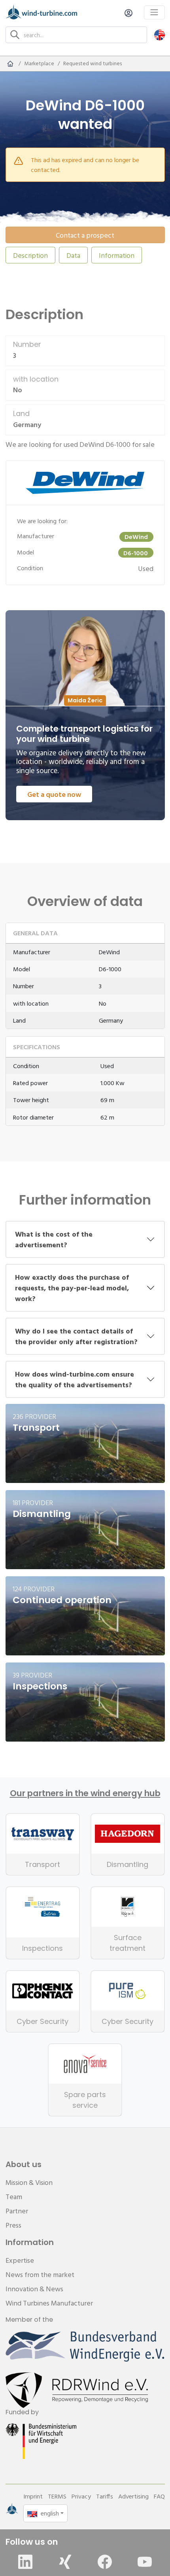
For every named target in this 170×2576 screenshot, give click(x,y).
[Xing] (65, 2562)
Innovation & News (34, 2289)
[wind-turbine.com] (10, 64)
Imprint (33, 2496)
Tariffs (105, 2496)
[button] (160, 35)
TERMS (57, 2496)
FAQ (159, 2496)
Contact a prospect (85, 235)
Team (14, 2197)
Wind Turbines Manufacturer (49, 2303)
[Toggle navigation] (154, 12)
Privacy (81, 2496)
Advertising (133, 2496)
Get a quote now (54, 794)
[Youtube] (145, 2562)
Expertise (20, 2260)
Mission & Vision (29, 2182)
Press (13, 2225)
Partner (17, 2211)
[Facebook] (105, 2562)
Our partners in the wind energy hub (85, 1793)
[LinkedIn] (25, 2562)
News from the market (40, 2274)
